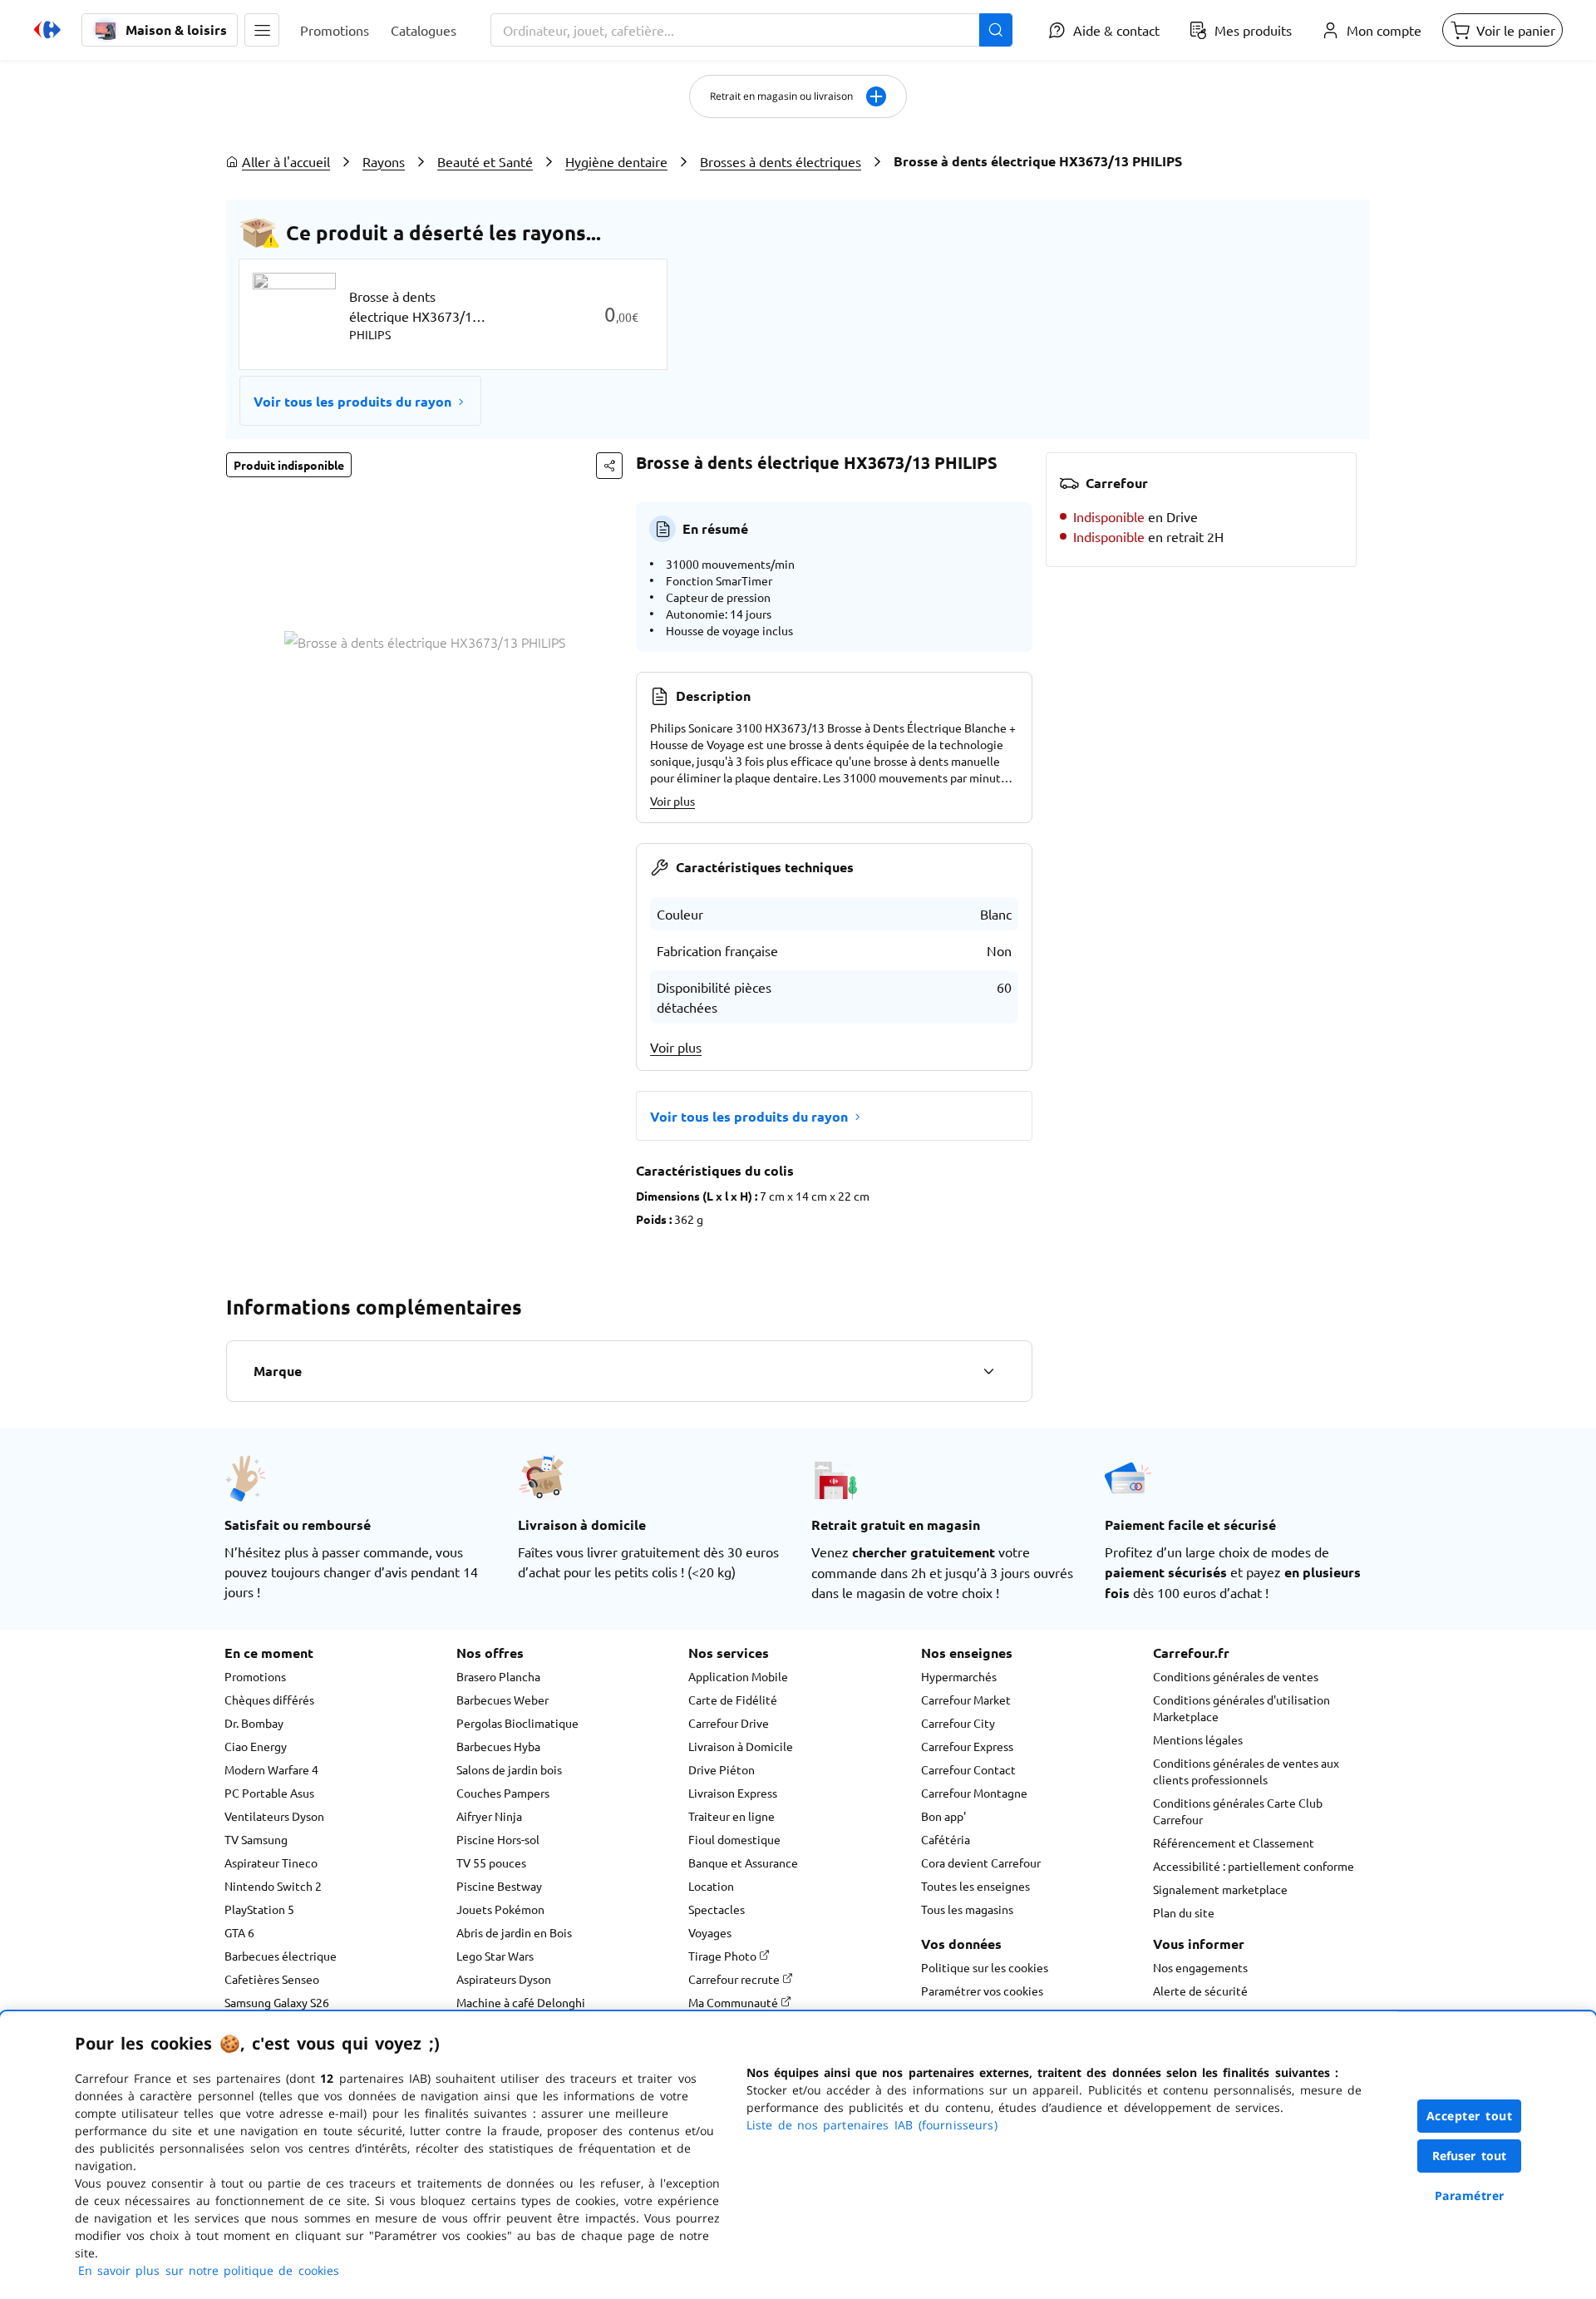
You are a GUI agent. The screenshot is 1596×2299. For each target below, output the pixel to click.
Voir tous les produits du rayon (352, 401)
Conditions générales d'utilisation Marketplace (1241, 1708)
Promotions (255, 1676)
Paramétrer (1470, 2195)
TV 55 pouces (491, 1862)
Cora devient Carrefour (981, 1862)
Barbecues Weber (502, 1700)
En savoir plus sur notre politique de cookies (209, 2270)
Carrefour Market (966, 1700)
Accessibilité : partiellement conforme (1254, 1866)
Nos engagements (1200, 1967)
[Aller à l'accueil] (47, 30)
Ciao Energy (256, 1746)
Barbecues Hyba (498, 1746)
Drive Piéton (722, 1769)
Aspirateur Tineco (271, 1862)
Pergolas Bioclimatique (517, 1723)
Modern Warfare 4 (271, 1769)
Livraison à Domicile (741, 1746)
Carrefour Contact (968, 1769)
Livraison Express (733, 1793)
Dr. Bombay (254, 1723)
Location (711, 1886)
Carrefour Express (967, 1746)
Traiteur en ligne (731, 1816)
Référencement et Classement (1234, 1843)
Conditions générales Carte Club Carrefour (1238, 1811)
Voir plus (672, 801)
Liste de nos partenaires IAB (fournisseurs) (872, 2125)
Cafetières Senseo (272, 1979)
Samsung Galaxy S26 (277, 2002)
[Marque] (988, 1371)
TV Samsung (256, 1839)
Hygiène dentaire (616, 161)
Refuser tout (1470, 2156)
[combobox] (751, 30)
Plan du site (1184, 1912)
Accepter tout (1470, 2116)
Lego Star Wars (495, 1956)
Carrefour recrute (735, 1979)
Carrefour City (958, 1723)
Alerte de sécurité (1200, 1991)
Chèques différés (269, 1700)
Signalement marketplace (1220, 1889)
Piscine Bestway (499, 1886)
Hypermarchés (959, 1676)
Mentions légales (1198, 1739)
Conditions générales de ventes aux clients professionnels (1246, 1771)
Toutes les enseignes (975, 1886)
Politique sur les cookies (985, 1967)
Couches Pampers (503, 1793)
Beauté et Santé (485, 161)
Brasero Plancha (498, 1676)
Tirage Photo (724, 1956)
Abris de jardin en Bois (514, 1932)
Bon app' (943, 1816)
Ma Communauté (734, 2002)
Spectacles (717, 1909)
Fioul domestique (734, 1839)
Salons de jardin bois (509, 1769)
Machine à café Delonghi (521, 2002)
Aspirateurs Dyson (504, 1979)
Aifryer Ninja (489, 1816)
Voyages (710, 1932)
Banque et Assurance (743, 1862)
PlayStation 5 (259, 1909)
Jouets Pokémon (500, 1909)
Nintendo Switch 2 (273, 1886)
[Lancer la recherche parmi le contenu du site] (996, 30)
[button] (262, 30)
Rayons (384, 161)
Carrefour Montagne (974, 1793)
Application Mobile (738, 1676)
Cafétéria (946, 1839)
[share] (609, 466)
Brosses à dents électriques (781, 161)
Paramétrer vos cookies (982, 1991)
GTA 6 (239, 1932)
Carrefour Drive (729, 1723)
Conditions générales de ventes (1236, 1676)
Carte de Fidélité (733, 1700)
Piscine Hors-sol (498, 1839)
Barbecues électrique (281, 1956)
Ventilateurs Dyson (274, 1816)
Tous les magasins (967, 1909)
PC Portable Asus (269, 1793)
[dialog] (798, 2155)
